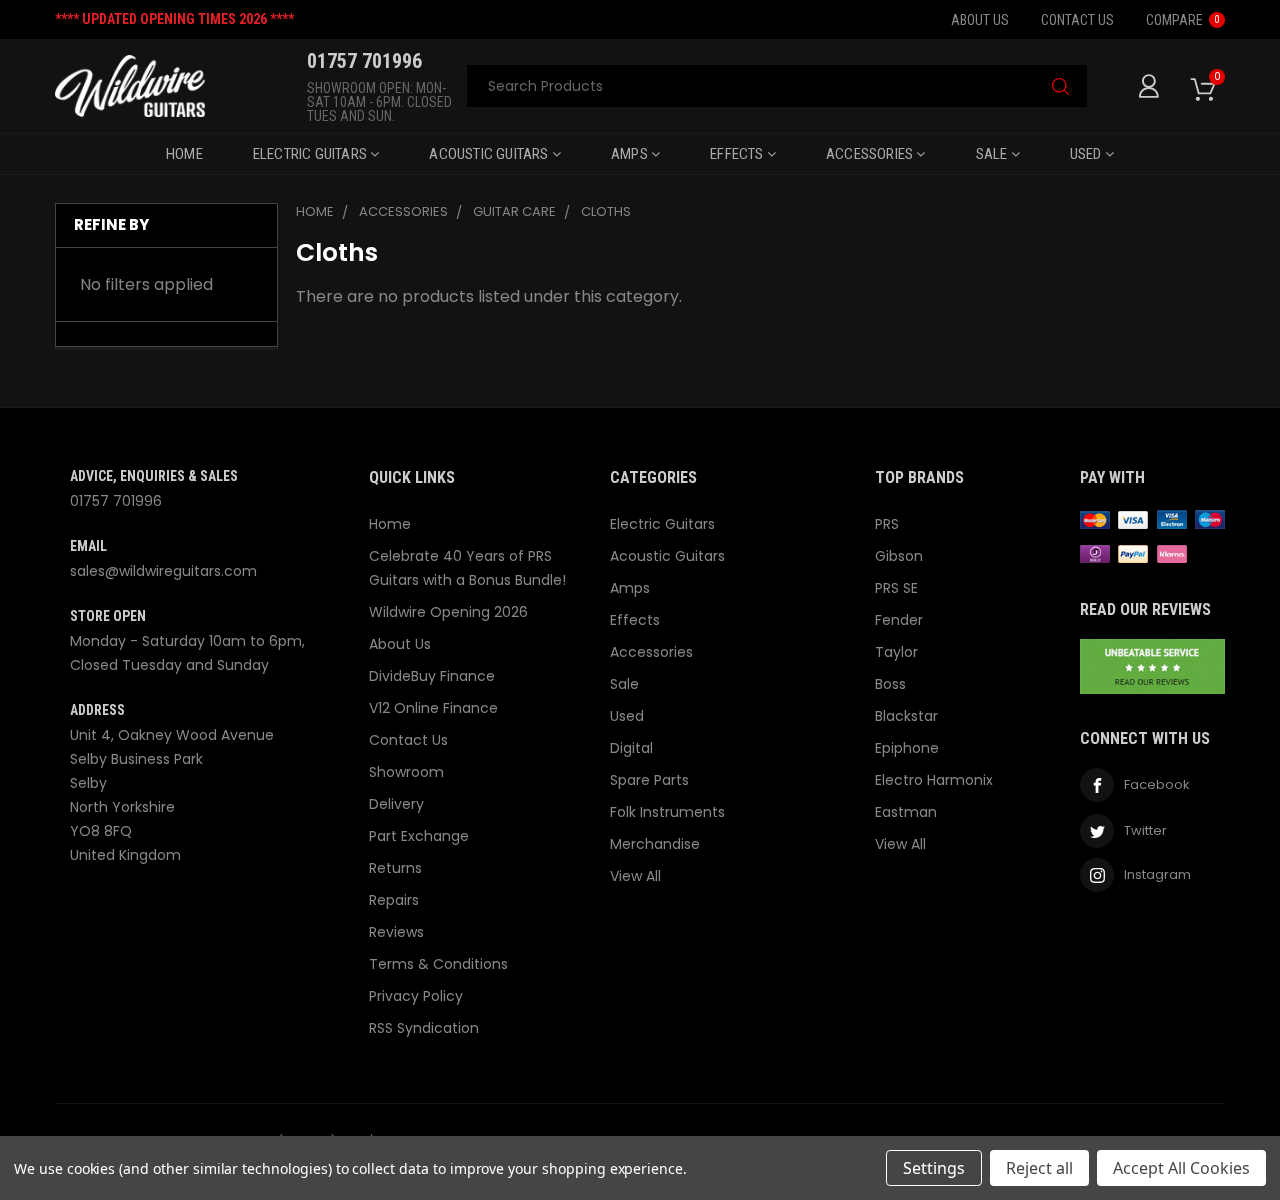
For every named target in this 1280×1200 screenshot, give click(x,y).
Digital (631, 748)
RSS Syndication (424, 1028)
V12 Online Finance (433, 708)
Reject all (1039, 1168)
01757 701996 (116, 501)
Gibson (899, 556)
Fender (899, 620)
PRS (887, 524)
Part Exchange (419, 836)
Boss (890, 684)
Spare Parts (649, 780)
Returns (395, 868)
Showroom (406, 772)
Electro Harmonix (934, 780)
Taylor (896, 652)
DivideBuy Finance (432, 676)
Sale (993, 154)
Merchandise (655, 844)
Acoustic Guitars (490, 154)
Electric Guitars (311, 154)
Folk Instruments (667, 812)
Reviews (396, 932)
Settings (934, 1168)
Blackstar (906, 716)
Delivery (396, 804)
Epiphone (907, 748)
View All (635, 876)
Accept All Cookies (1181, 1168)
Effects (738, 154)
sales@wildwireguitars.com (163, 571)
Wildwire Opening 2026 (448, 612)
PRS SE (896, 588)
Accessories (871, 154)
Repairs (394, 900)
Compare (1183, 20)
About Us (980, 20)
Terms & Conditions (438, 964)
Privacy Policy (416, 996)
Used (1087, 154)
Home (184, 154)
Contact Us (1077, 20)
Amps (631, 154)
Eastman (906, 812)
